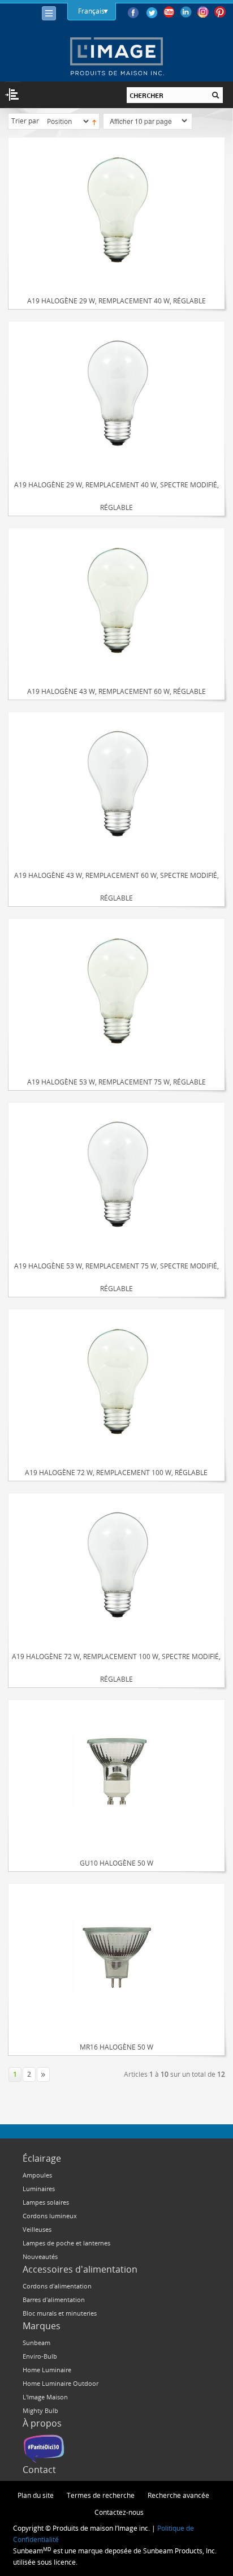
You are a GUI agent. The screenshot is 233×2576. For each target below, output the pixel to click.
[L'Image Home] (116, 56)
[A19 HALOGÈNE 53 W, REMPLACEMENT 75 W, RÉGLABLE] (116, 990)
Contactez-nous (119, 2512)
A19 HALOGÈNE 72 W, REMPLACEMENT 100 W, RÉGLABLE (116, 1472)
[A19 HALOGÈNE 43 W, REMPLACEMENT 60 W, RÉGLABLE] (116, 600)
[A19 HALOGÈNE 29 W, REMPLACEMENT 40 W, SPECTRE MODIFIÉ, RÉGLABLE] (116, 393)
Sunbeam (36, 2343)
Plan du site (36, 2495)
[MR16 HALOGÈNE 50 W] (116, 1955)
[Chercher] (215, 95)
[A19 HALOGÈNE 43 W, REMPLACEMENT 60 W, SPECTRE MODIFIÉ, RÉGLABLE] (116, 784)
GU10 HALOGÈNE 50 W (116, 1863)
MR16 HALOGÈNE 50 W (116, 2047)
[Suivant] (43, 2074)
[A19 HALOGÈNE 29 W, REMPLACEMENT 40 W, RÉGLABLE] (116, 209)
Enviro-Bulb (40, 2356)
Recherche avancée (178, 2495)
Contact (39, 2470)
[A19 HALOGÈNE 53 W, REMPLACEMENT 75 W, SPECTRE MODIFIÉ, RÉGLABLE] (116, 1174)
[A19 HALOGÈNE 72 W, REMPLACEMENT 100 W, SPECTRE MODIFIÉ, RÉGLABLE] (116, 1565)
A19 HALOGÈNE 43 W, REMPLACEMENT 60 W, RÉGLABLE (116, 691)
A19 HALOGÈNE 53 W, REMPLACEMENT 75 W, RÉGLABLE (116, 1082)
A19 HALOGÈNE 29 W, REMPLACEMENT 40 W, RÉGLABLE (116, 301)
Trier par (25, 121)
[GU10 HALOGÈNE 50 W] (116, 1771)
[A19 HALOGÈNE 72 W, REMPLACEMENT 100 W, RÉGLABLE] (116, 1381)
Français (91, 11)
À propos (42, 2423)
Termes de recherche (101, 2495)
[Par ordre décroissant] (94, 121)
